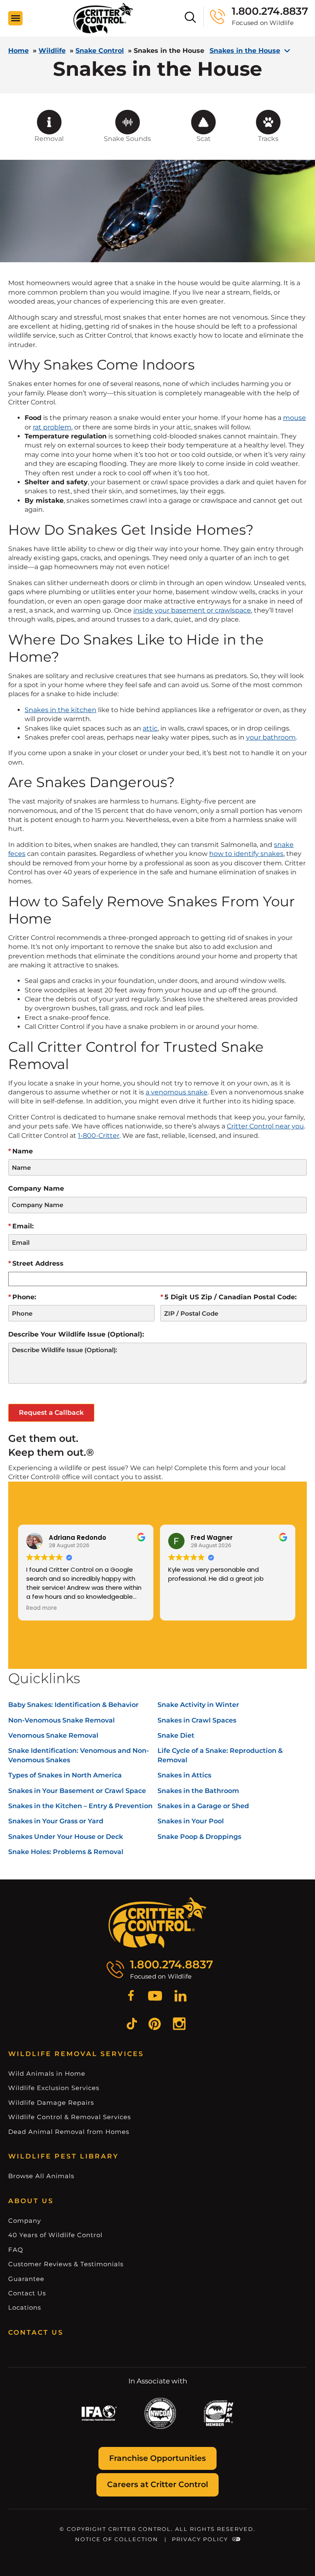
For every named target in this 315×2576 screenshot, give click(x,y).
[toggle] (16, 18)
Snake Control (100, 51)
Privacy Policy (200, 2539)
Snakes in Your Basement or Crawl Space (77, 1791)
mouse (294, 418)
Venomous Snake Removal (53, 1735)
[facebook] (131, 1997)
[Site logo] (103, 18)
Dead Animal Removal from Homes (69, 2132)
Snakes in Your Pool (191, 1821)
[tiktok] (132, 2025)
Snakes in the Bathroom (198, 1791)
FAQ (16, 2250)
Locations (25, 2307)
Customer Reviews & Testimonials (66, 2264)
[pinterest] (155, 2025)
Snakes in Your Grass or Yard (56, 1821)
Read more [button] (42, 1608)
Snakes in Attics (184, 1775)
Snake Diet (176, 1735)
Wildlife (52, 51)
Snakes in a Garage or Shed (203, 1806)
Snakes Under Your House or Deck (66, 1837)
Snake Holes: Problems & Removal (66, 1852)
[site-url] (158, 1923)
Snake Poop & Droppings (199, 1837)
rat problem (52, 427)
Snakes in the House (245, 51)
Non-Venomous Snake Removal (62, 1720)
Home (18, 51)
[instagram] (179, 2025)
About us (31, 2201)
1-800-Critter (99, 1136)
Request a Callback (51, 1413)
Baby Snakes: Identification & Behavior (73, 1705)
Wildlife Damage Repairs (51, 2103)
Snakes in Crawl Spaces (197, 1720)
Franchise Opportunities (157, 2458)
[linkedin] (180, 1997)
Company (25, 2221)
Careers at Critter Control (157, 2484)
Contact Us (27, 2293)
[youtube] (155, 1997)
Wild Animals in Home (47, 2073)
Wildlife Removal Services (76, 2054)
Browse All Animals (41, 2176)
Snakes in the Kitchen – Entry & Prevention (80, 1806)
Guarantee (26, 2279)
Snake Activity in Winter (198, 1705)
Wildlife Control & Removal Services (70, 2117)
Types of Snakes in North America (65, 1775)
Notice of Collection (117, 2539)
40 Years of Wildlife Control (55, 2235)
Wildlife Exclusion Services (54, 2088)
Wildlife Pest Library (64, 2156)
